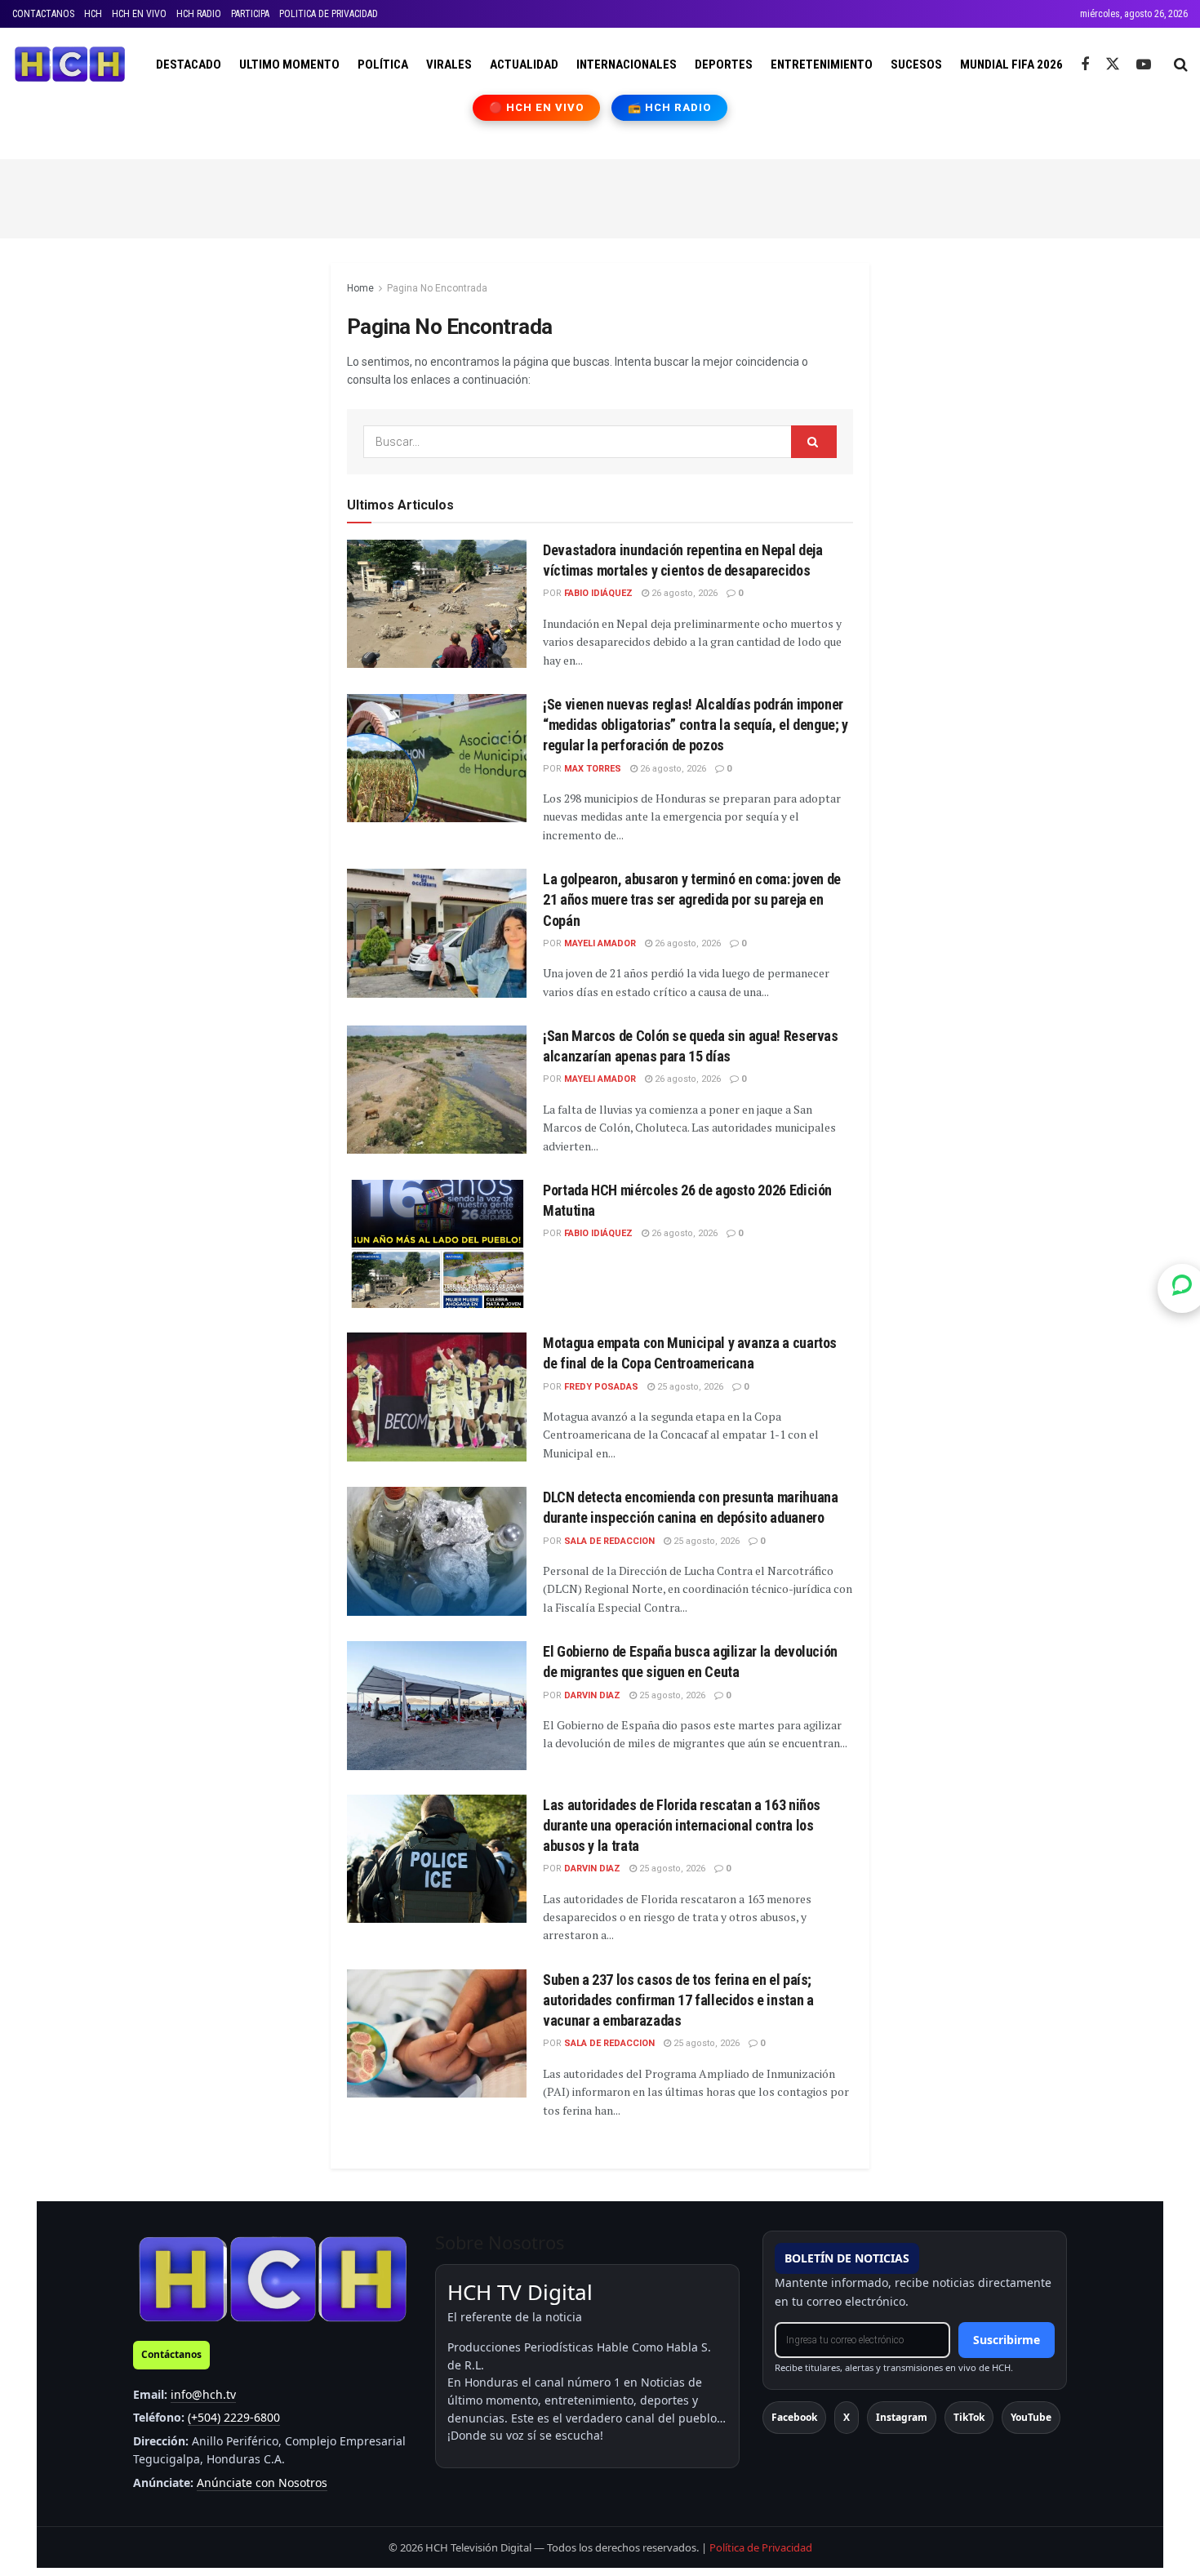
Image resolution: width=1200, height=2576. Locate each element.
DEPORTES (724, 65)
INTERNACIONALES (627, 65)
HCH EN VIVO (139, 14)
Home (360, 288)
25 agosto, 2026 (689, 1387)
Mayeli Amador (600, 943)
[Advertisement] (600, 196)
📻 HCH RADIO (669, 107)
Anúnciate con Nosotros (262, 2483)
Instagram (902, 2417)
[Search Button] (1181, 65)
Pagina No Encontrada (437, 288)
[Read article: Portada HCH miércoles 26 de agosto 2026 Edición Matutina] (437, 1244)
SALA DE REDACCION (609, 1541)
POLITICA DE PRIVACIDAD (329, 14)
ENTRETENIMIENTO (822, 65)
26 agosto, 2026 (683, 593)
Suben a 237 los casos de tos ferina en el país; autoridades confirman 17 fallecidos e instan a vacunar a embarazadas (678, 2000)
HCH (93, 14)
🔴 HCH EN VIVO (537, 107)
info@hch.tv (203, 2394)
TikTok (969, 2417)
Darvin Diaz (592, 1695)
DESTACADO (189, 65)
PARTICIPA (250, 14)
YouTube (1031, 2417)
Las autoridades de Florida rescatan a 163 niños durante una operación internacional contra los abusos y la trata (682, 1825)
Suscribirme (1007, 2340)
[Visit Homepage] (70, 65)
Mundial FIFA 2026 (1011, 65)
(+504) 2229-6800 (234, 2417)
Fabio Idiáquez (598, 593)
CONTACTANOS (43, 14)
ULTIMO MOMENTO (289, 65)
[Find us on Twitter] (1113, 65)
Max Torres (593, 769)
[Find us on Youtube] (1144, 65)
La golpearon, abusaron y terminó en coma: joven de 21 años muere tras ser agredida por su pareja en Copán (692, 899)
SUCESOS (916, 65)
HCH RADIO (199, 14)
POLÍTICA (383, 65)
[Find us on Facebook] (1085, 65)
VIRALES (449, 65)
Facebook (794, 2417)
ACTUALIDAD (524, 65)
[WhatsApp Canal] (1182, 1288)
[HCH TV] (273, 2278)
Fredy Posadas (601, 1387)
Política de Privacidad (761, 2547)
